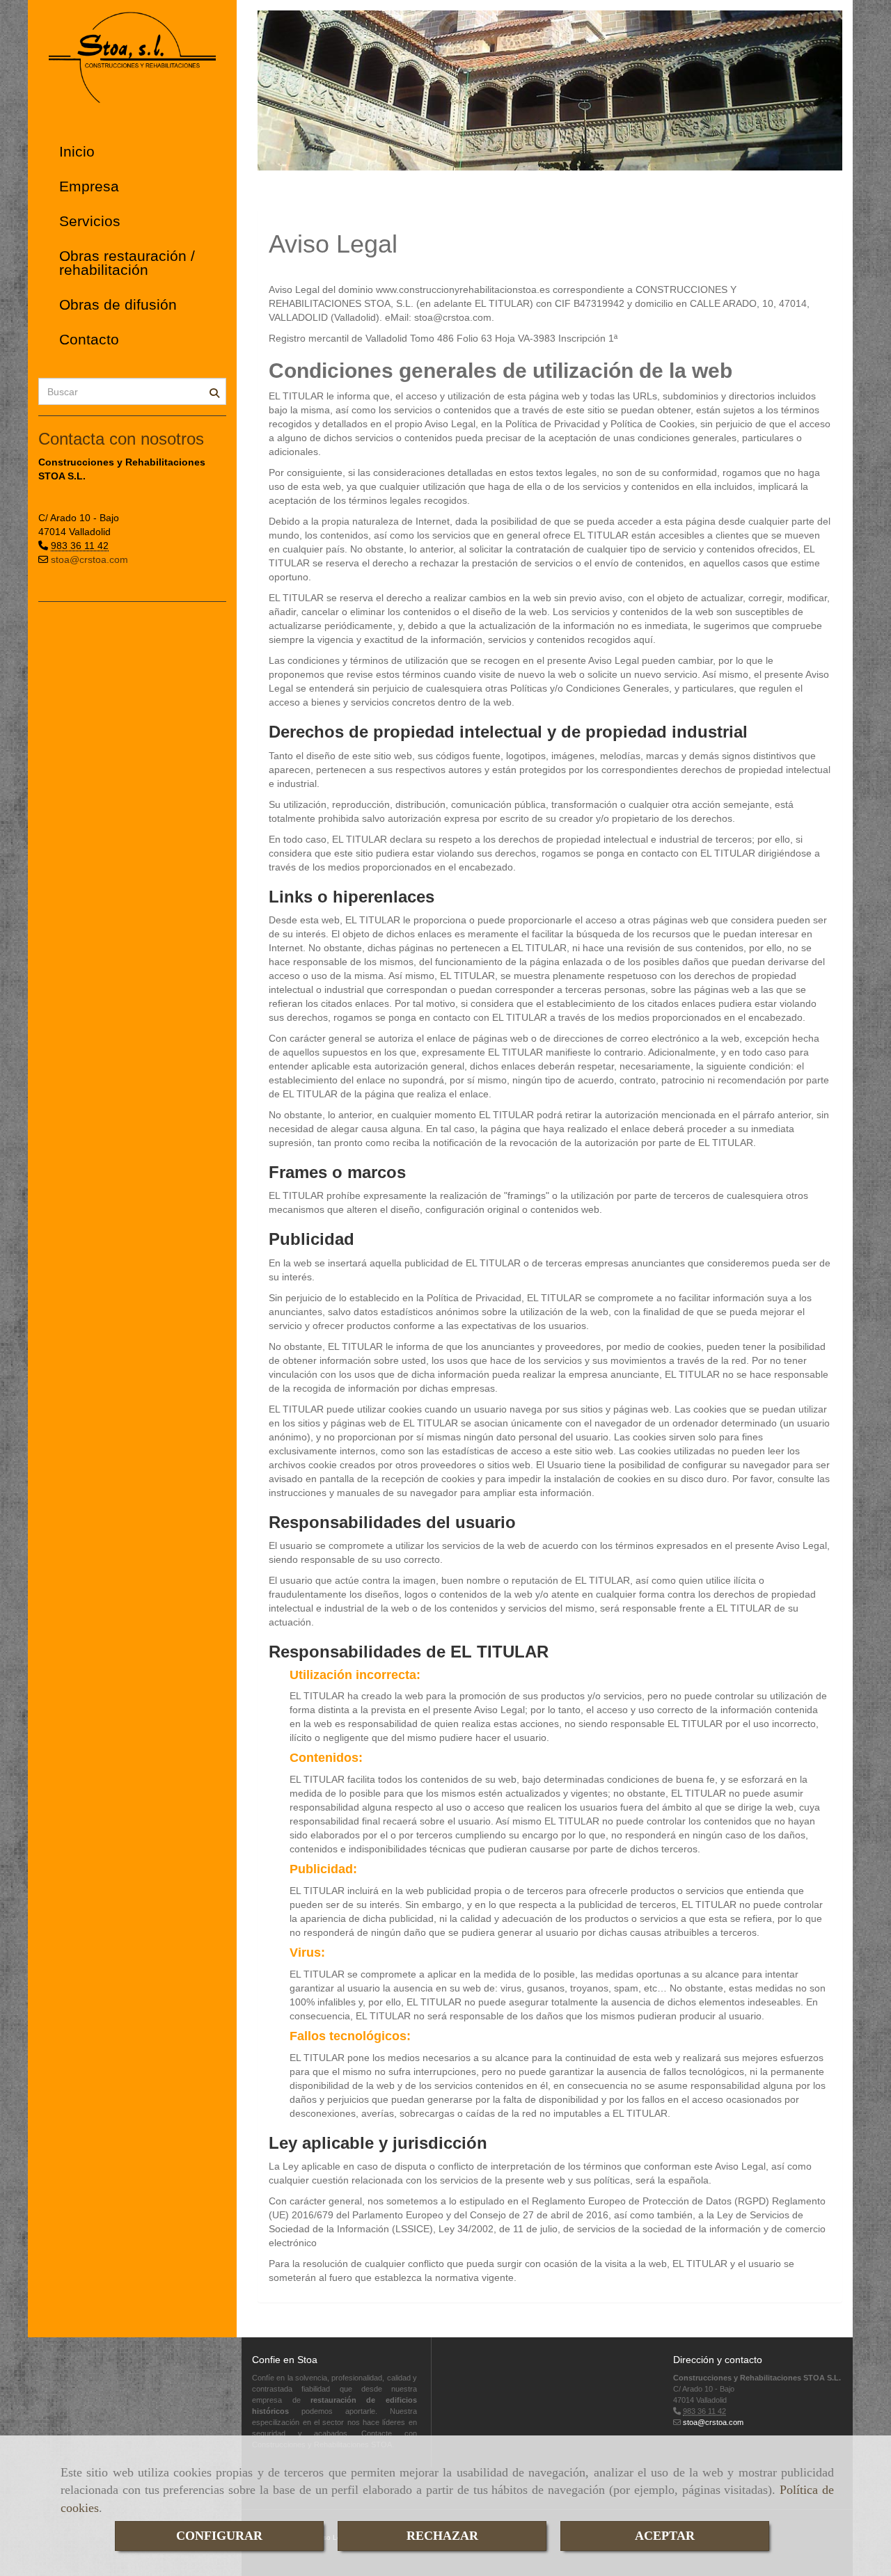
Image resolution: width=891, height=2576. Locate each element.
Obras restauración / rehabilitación (127, 263)
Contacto (89, 339)
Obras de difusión (118, 304)
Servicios (90, 221)
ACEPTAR (665, 2536)
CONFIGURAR (219, 2536)
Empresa (89, 186)
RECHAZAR (442, 2536)
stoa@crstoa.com (89, 559)
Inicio (77, 151)
